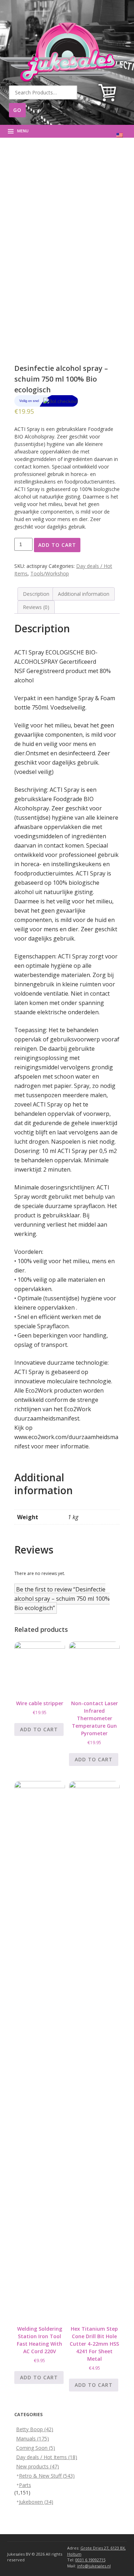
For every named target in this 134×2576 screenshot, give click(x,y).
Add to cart (57, 545)
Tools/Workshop (50, 573)
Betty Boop (35, 2429)
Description (36, 594)
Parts (25, 2485)
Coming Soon (36, 2448)
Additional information (84, 594)
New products (38, 2466)
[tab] (36, 594)
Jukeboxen (36, 2502)
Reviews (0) (36, 607)
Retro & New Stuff (47, 2476)
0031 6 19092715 (90, 2560)
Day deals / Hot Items (47, 2457)
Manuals (33, 2438)
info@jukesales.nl (94, 2566)
